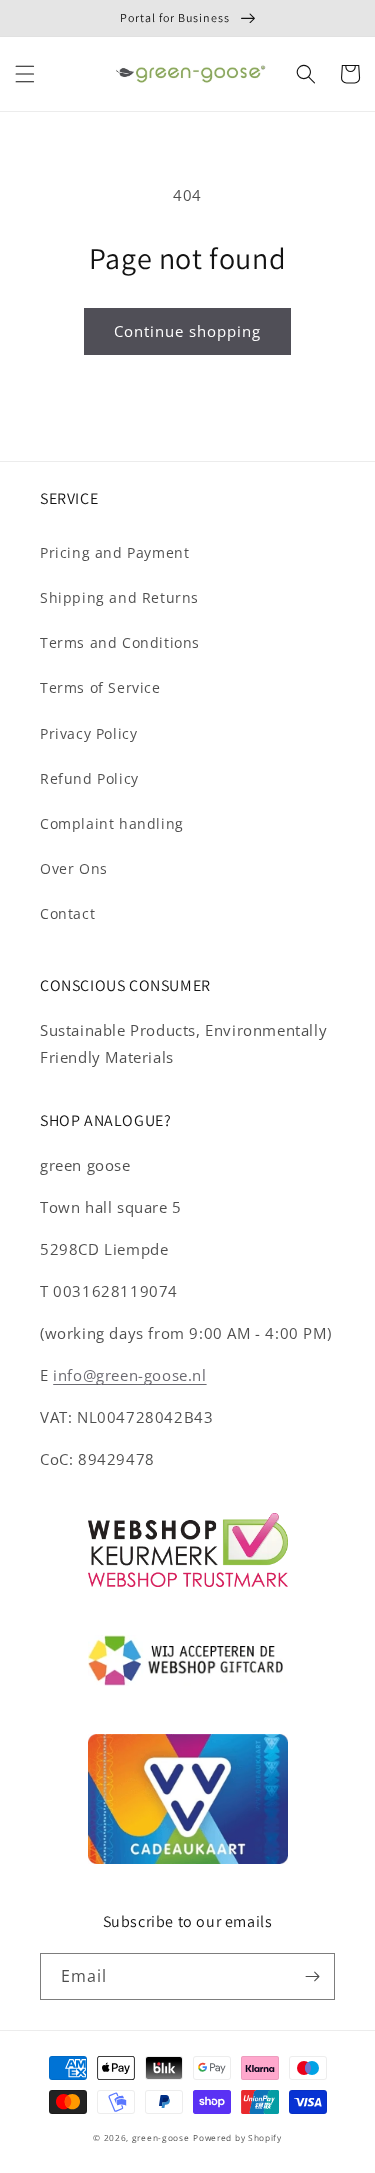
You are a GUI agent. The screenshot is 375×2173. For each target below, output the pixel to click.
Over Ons (74, 868)
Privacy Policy (88, 733)
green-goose (161, 2137)
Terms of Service (100, 687)
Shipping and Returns (119, 597)
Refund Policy (89, 778)
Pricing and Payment (114, 552)
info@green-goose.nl (129, 1375)
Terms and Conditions (120, 642)
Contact (67, 913)
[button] (25, 74)
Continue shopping (187, 331)
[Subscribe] (312, 1976)
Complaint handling (112, 823)
